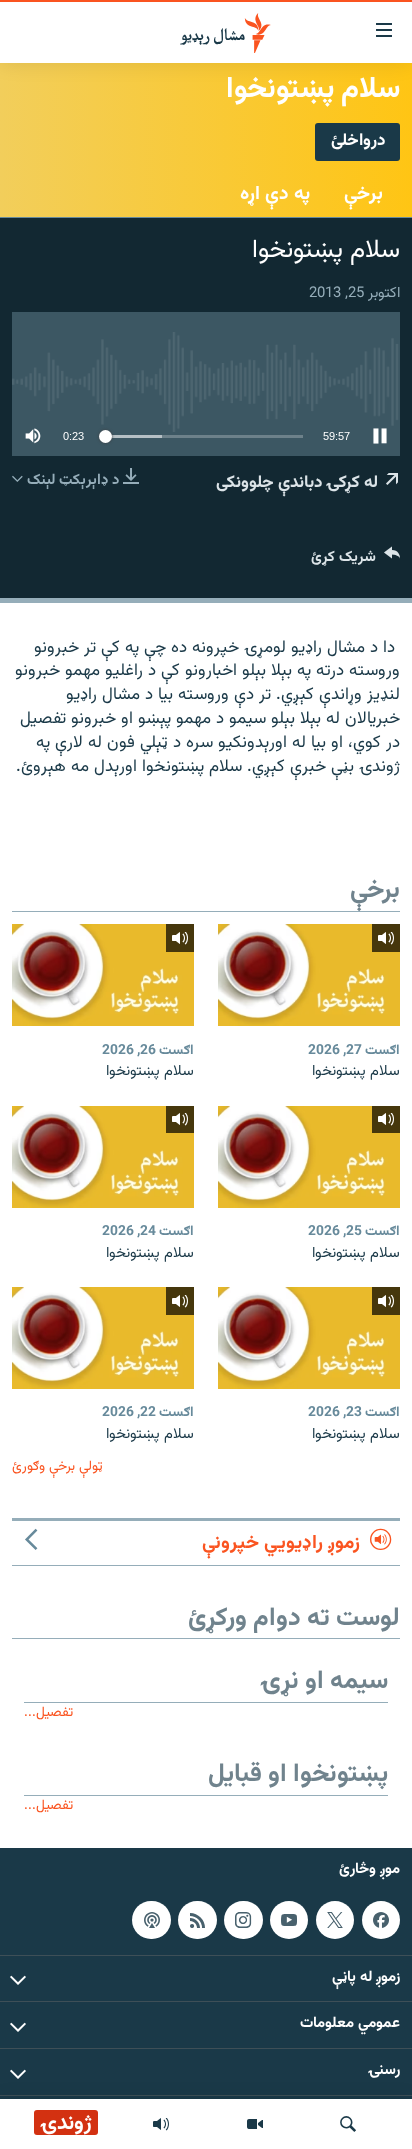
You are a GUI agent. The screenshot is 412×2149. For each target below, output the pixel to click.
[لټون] (348, 2124)
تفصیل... (48, 1712)
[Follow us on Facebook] (381, 1920)
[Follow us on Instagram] (243, 1920)
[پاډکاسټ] (151, 1920)
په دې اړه (275, 194)
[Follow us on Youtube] (289, 1920)
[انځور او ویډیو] (255, 2124)
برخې (363, 194)
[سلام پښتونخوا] (309, 975)
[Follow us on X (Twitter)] (335, 1920)
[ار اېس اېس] (197, 1920)
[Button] (355, 561)
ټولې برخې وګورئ (57, 1466)
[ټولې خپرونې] (161, 2124)
